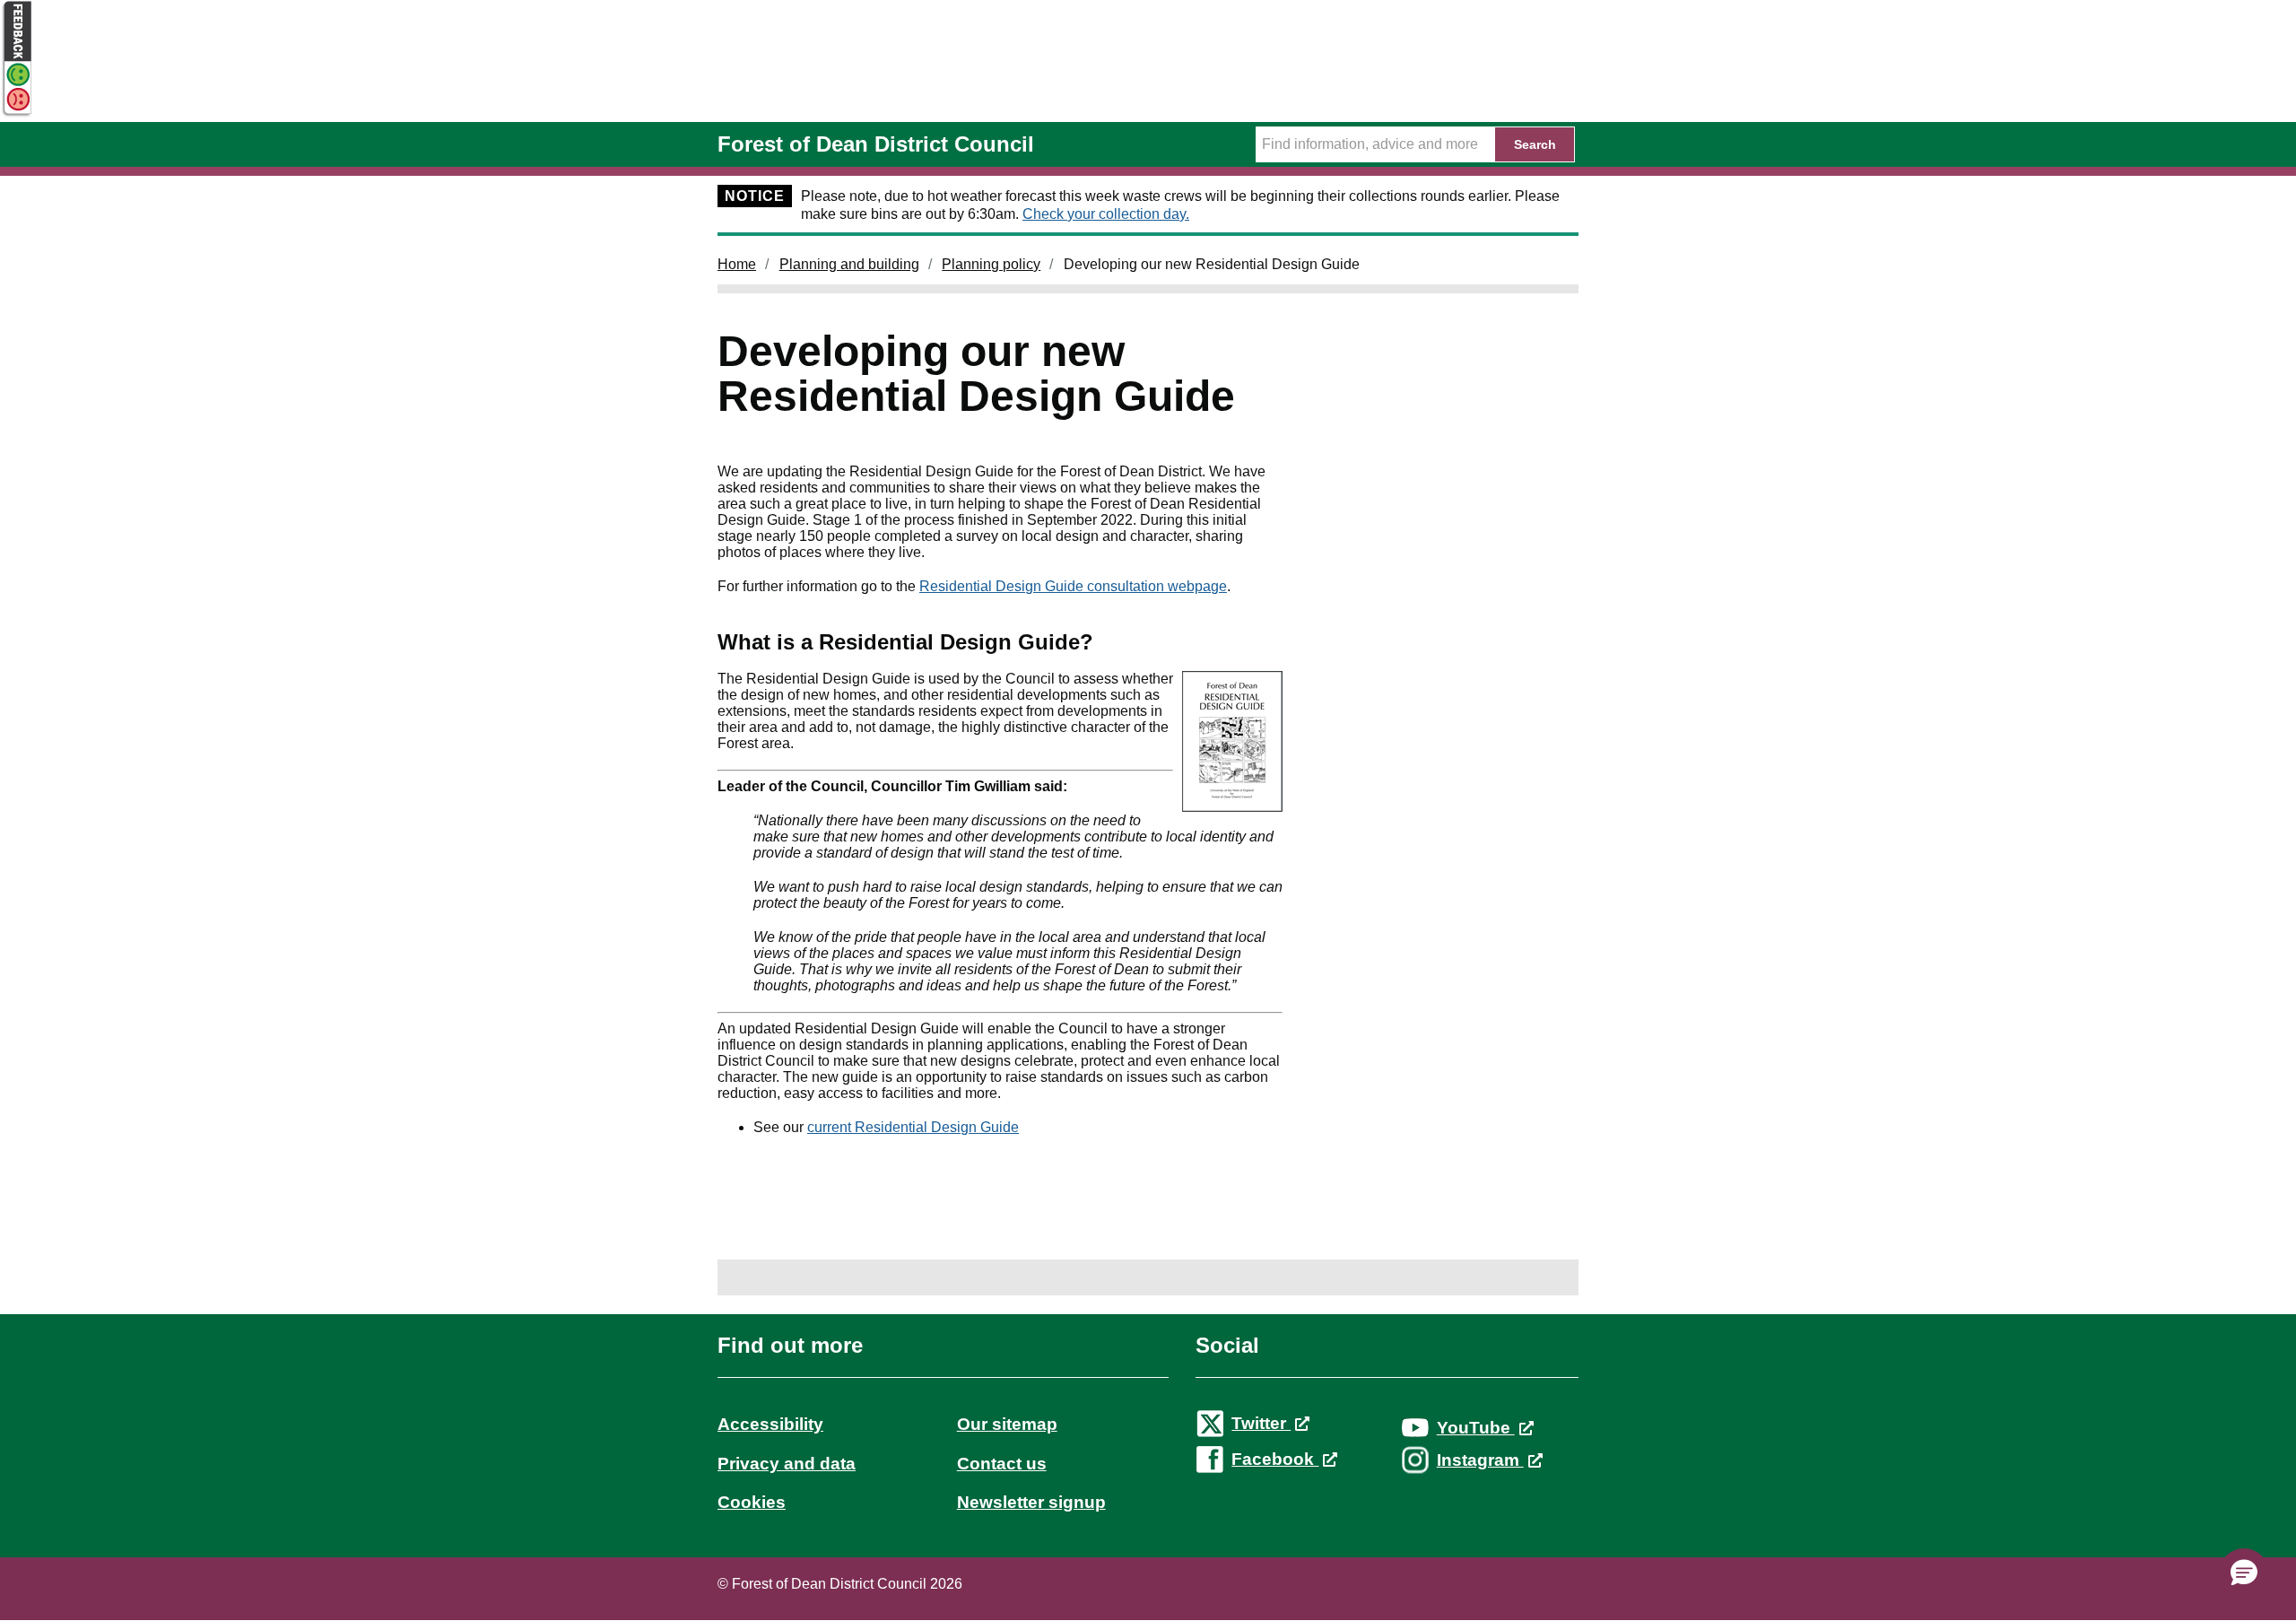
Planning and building (849, 264)
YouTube (1476, 1428)
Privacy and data (787, 1464)
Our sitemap (1007, 1424)
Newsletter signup (1031, 1502)
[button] (2244, 1573)
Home (737, 264)
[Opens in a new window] (16, 113)
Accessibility (770, 1424)
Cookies (752, 1502)
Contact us (1002, 1464)
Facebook (1275, 1459)
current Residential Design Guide (913, 1127)
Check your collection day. (1106, 214)
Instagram (1480, 1460)
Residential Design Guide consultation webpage (1073, 586)
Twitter (1261, 1423)
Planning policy (991, 264)
